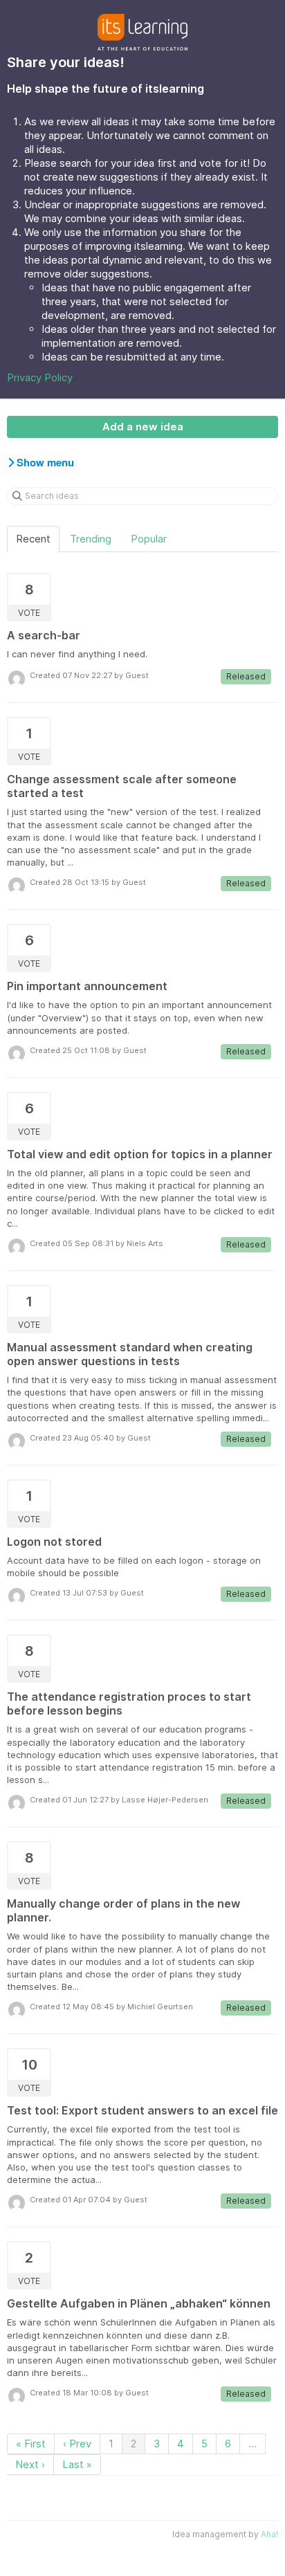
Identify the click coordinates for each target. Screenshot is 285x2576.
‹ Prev (77, 2443)
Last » (77, 2464)
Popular (149, 539)
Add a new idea (143, 427)
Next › (30, 2464)
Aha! (269, 2534)
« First (31, 2443)
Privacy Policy (40, 377)
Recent (33, 539)
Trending (91, 539)
